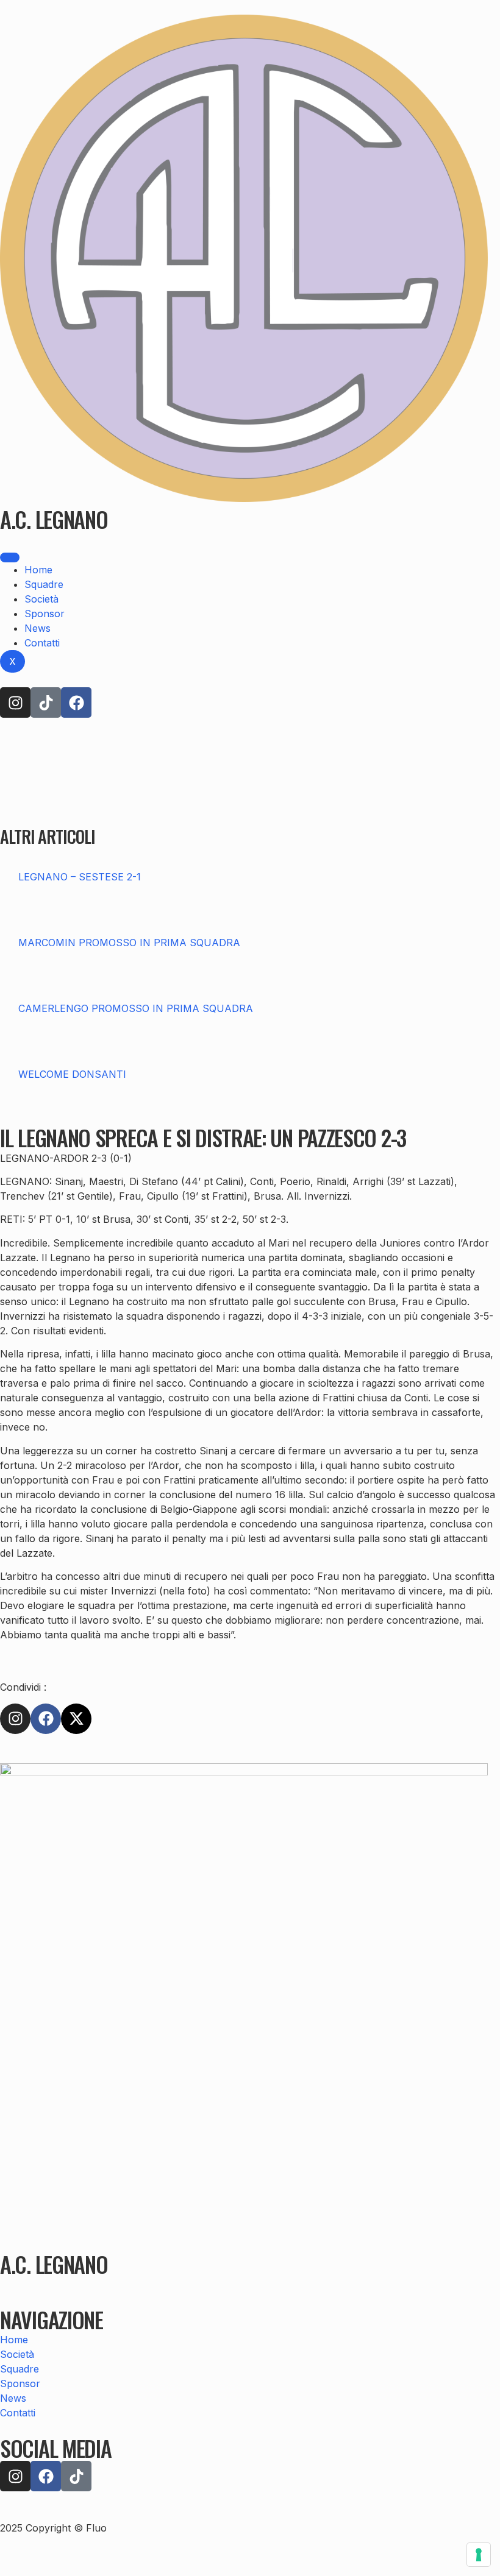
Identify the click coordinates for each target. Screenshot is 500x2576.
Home (38, 570)
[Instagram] (15, 702)
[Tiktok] (46, 702)
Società (41, 599)
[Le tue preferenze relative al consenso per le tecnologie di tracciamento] (479, 2555)
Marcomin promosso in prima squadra (129, 943)
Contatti (42, 643)
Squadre (44, 584)
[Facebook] (76, 702)
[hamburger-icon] (10, 557)
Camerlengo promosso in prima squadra (136, 1008)
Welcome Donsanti (72, 1074)
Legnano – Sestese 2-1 (80, 877)
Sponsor (45, 614)
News (37, 628)
